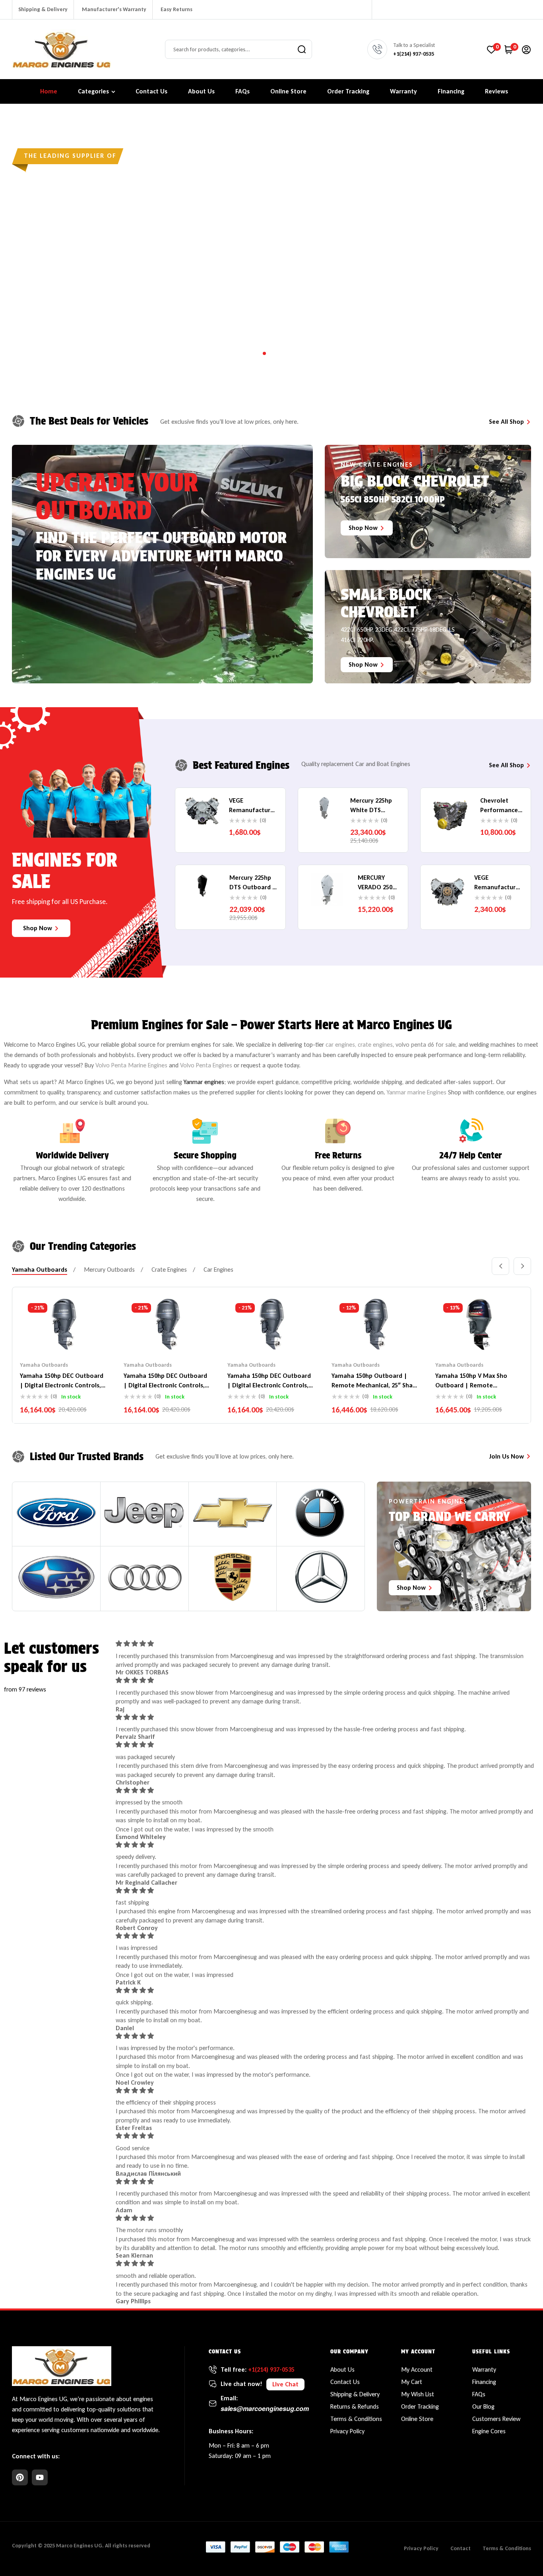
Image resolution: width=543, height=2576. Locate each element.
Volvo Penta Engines (206, 1065)
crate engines (375, 1045)
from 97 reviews (25, 1689)
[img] (325, 1644)
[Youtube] (40, 2477)
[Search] (302, 49)
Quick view (80, 1337)
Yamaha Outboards (44, 1365)
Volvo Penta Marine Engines (131, 1065)
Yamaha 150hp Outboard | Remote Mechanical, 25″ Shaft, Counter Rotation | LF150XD (375, 1385)
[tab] (40, 1270)
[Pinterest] (20, 2477)
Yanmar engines (204, 1082)
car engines (340, 1045)
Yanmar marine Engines (417, 1092)
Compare (64, 1337)
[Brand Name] (56, 1513)
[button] (285, 2384)
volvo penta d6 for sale (426, 1045)
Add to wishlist (48, 1337)
